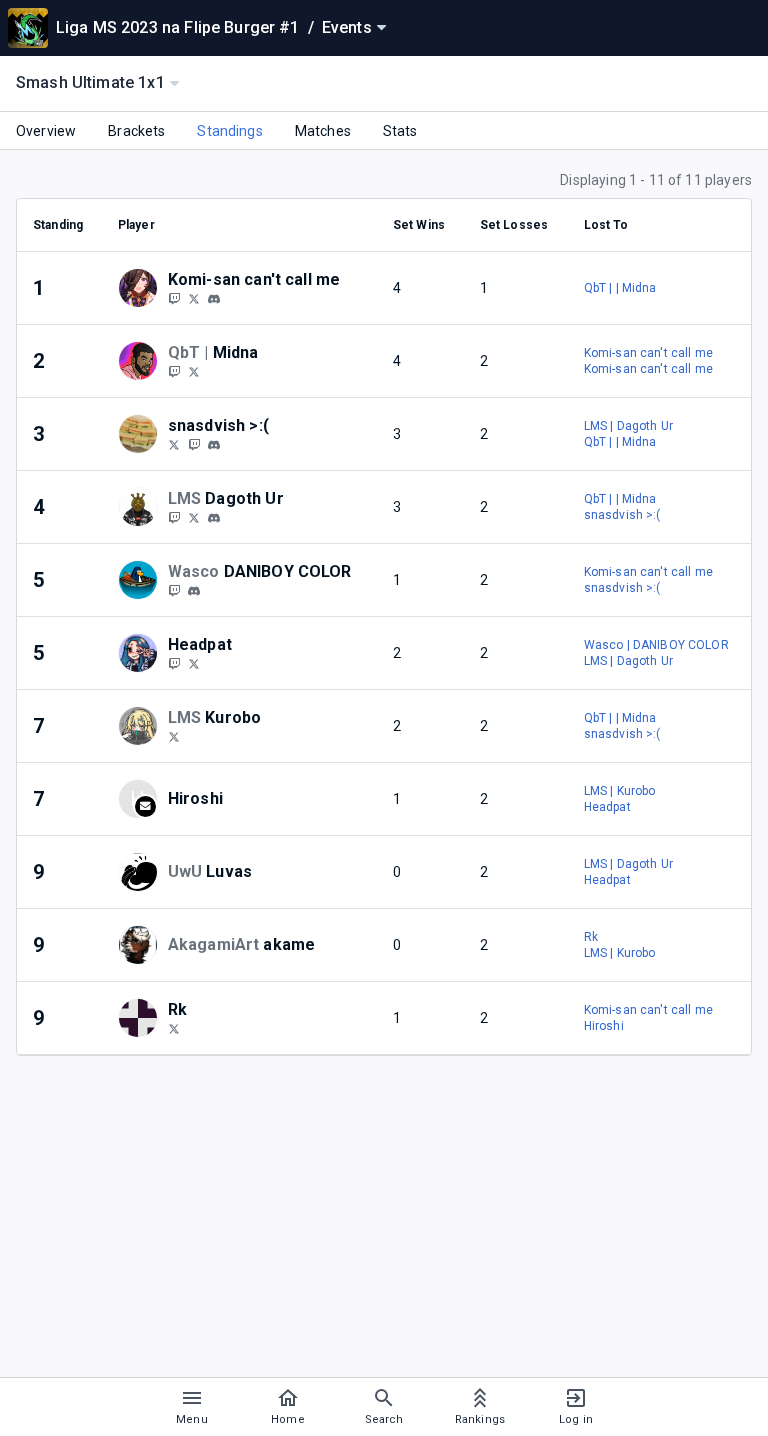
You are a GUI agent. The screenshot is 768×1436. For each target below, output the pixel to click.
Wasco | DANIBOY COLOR (656, 645)
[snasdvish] (194, 444)
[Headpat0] (194, 663)
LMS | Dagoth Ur (628, 426)
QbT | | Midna (620, 288)
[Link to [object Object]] (143, 288)
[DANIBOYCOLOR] (174, 590)
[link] (214, 298)
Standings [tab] (229, 131)
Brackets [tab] (136, 131)
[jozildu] (174, 517)
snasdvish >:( (622, 515)
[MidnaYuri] (194, 371)
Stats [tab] (400, 131)
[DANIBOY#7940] (194, 591)
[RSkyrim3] (194, 517)
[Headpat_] (174, 663)
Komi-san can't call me (648, 353)
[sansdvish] (174, 444)
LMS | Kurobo (620, 791)
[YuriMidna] (174, 371)
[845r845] (174, 1028)
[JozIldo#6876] (214, 518)
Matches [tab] (323, 131)
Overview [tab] (46, 131)
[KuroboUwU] (174, 736)
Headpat (607, 807)
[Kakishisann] (194, 298)
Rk (591, 937)
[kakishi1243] (174, 298)
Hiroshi (604, 1026)
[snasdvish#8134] (214, 445)
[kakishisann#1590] (214, 299)
